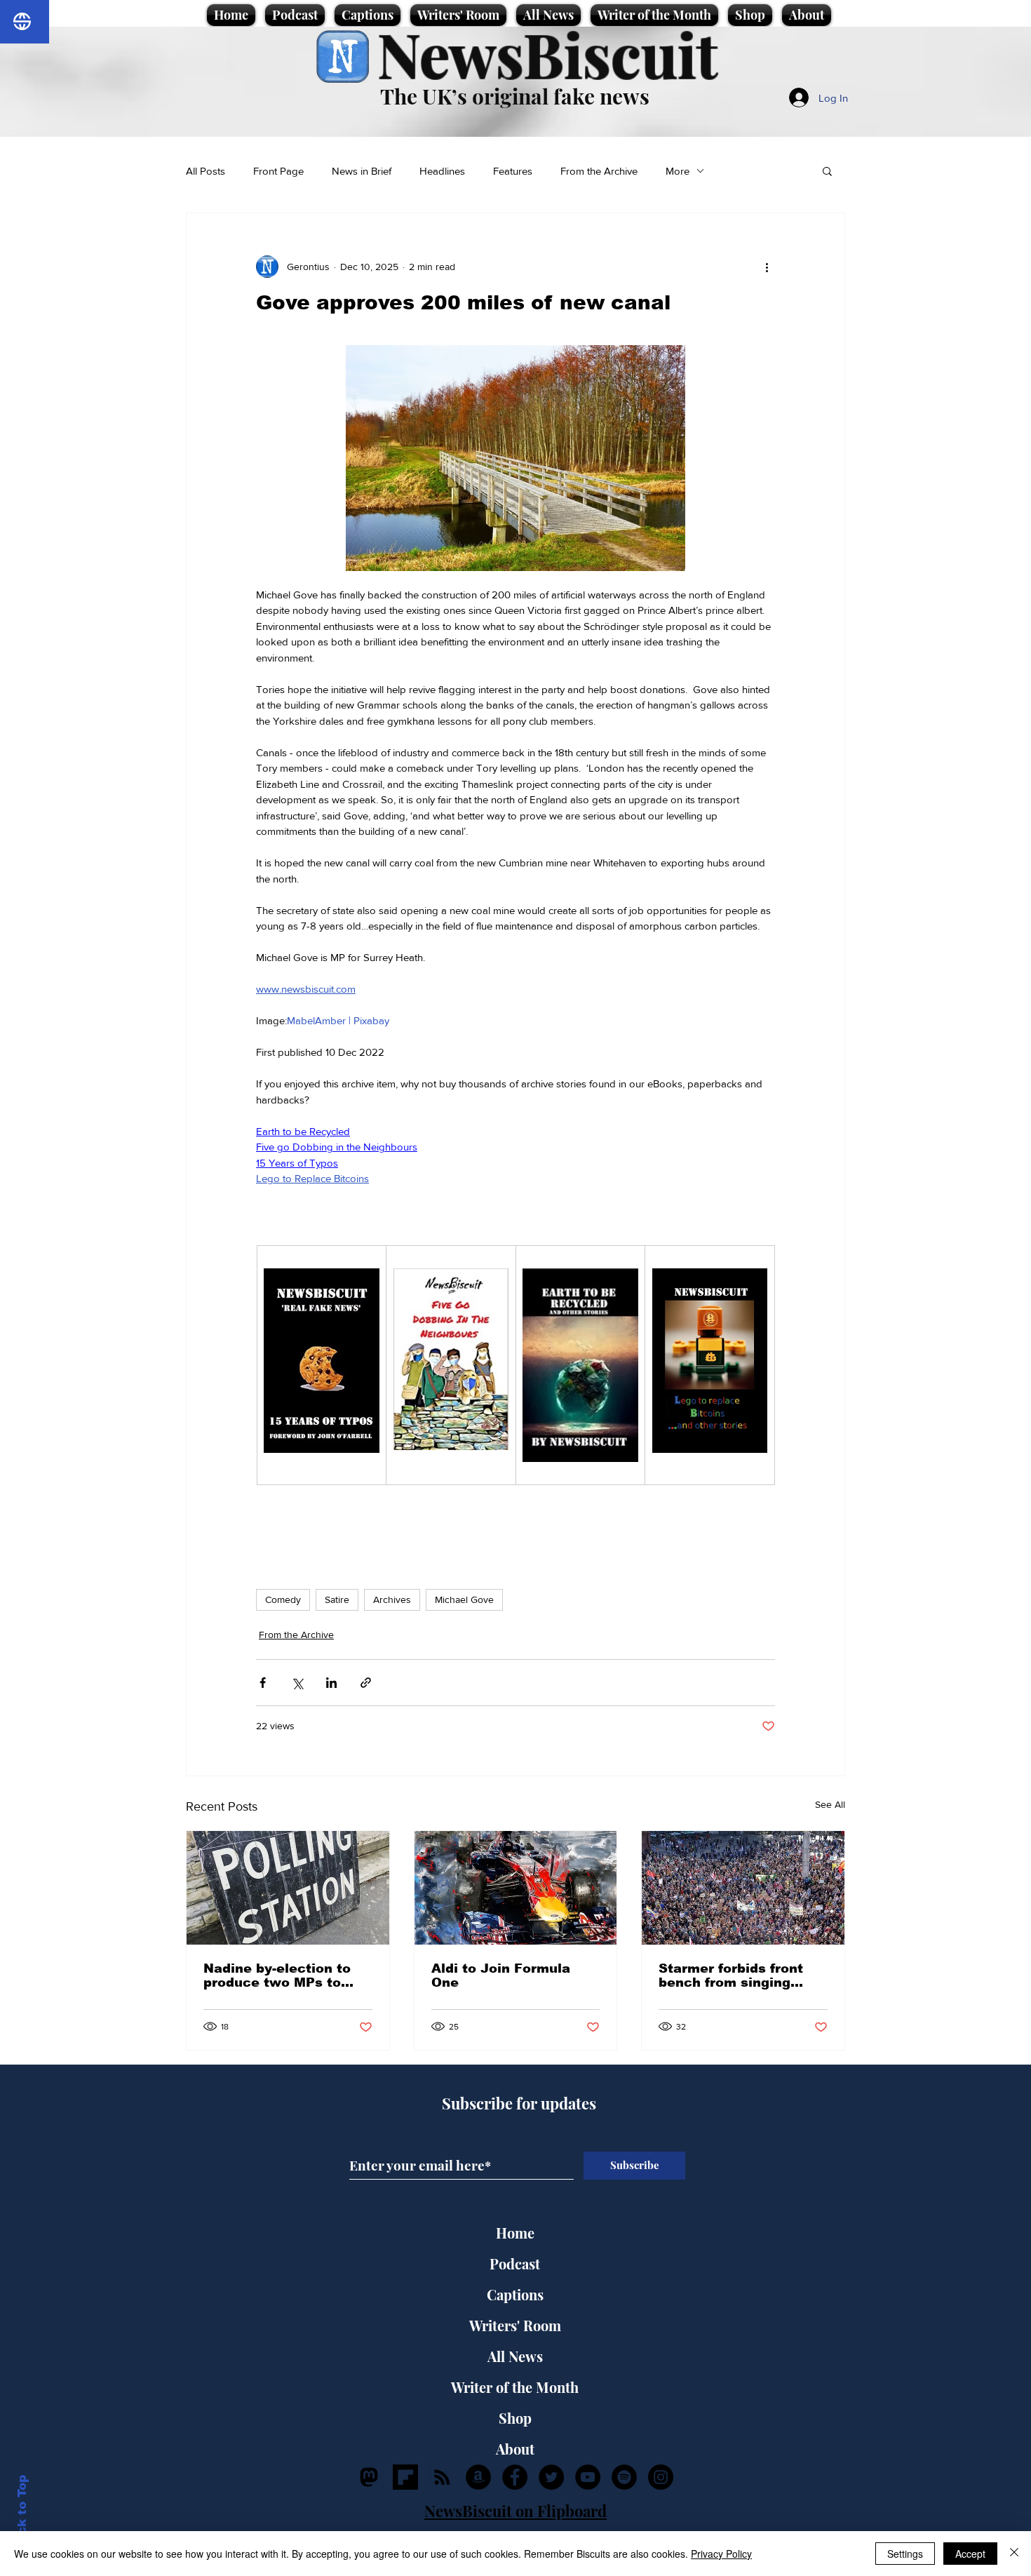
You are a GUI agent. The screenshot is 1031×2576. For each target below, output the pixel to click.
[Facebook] (515, 2477)
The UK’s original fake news (515, 96)
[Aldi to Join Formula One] (516, 1888)
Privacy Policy (721, 2554)
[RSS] (442, 2477)
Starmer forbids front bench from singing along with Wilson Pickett (731, 1975)
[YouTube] (588, 2477)
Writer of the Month (515, 2387)
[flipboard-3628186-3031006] (405, 2477)
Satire (337, 1599)
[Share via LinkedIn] (331, 1683)
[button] (827, 170)
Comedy (283, 1599)
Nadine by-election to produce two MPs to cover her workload (277, 1975)
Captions (515, 2294)
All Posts (205, 171)
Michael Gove (464, 1599)
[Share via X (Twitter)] (297, 1683)
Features (513, 171)
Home (515, 2233)
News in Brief (362, 171)
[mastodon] (369, 2477)
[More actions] (767, 267)
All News (515, 2356)
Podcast (515, 2263)
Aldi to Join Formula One (501, 1975)
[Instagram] (661, 2477)
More (678, 171)
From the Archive (599, 171)
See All (830, 1804)
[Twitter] (551, 2477)
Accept (970, 2554)
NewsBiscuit (547, 54)
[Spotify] (624, 2477)
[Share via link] (366, 1683)
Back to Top (22, 2513)
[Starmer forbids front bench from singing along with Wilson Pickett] (743, 1888)
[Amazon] (478, 2477)
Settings (905, 2554)
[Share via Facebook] (263, 1683)
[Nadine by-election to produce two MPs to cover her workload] (288, 1888)
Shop (515, 2418)
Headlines (442, 171)
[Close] (1014, 2554)
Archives (392, 1599)
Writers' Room (515, 2325)
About (515, 2449)
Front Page (278, 171)
